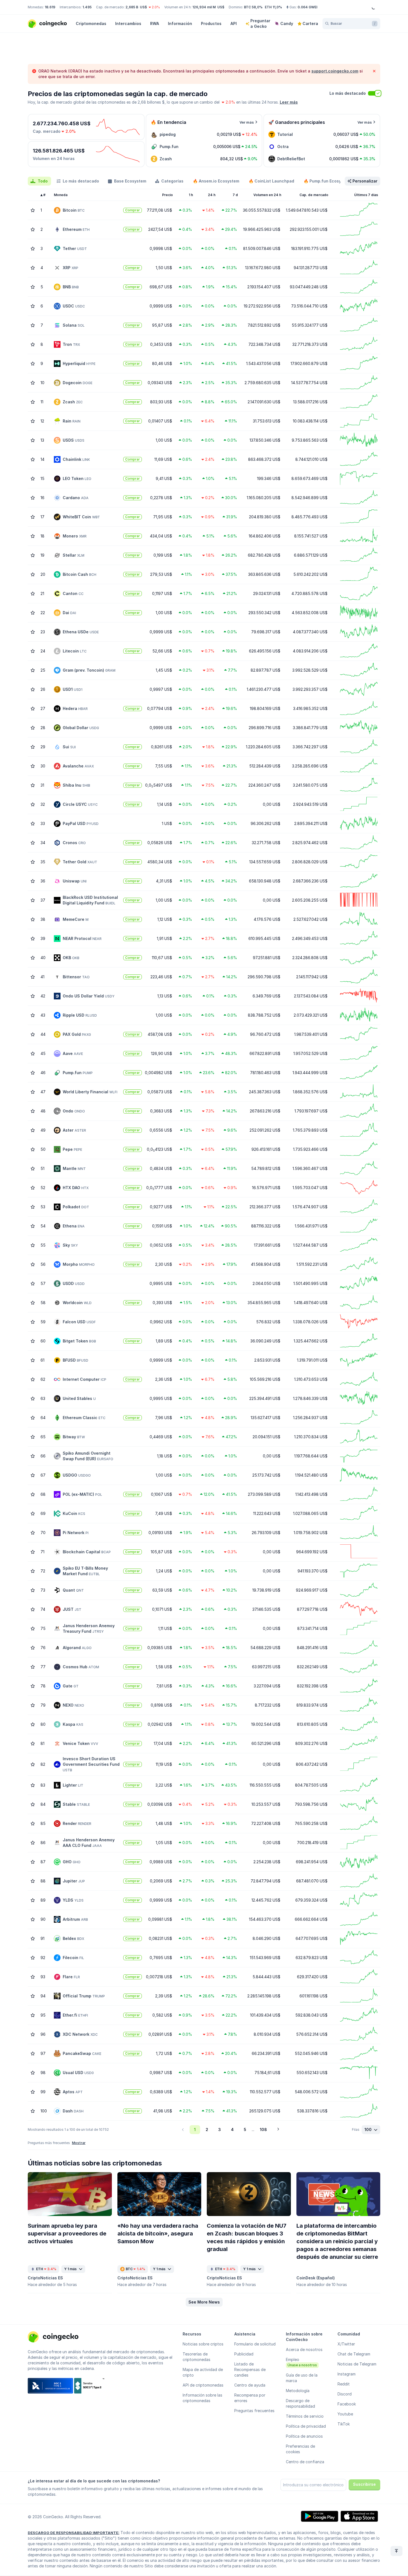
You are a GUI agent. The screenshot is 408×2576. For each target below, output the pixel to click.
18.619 (50, 7)
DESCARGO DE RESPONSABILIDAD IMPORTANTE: (74, 2533)
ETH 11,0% (273, 7)
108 (263, 2129)
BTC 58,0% (253, 7)
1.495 (87, 7)
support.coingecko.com (335, 71)
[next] (278, 2130)
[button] (204, 2302)
